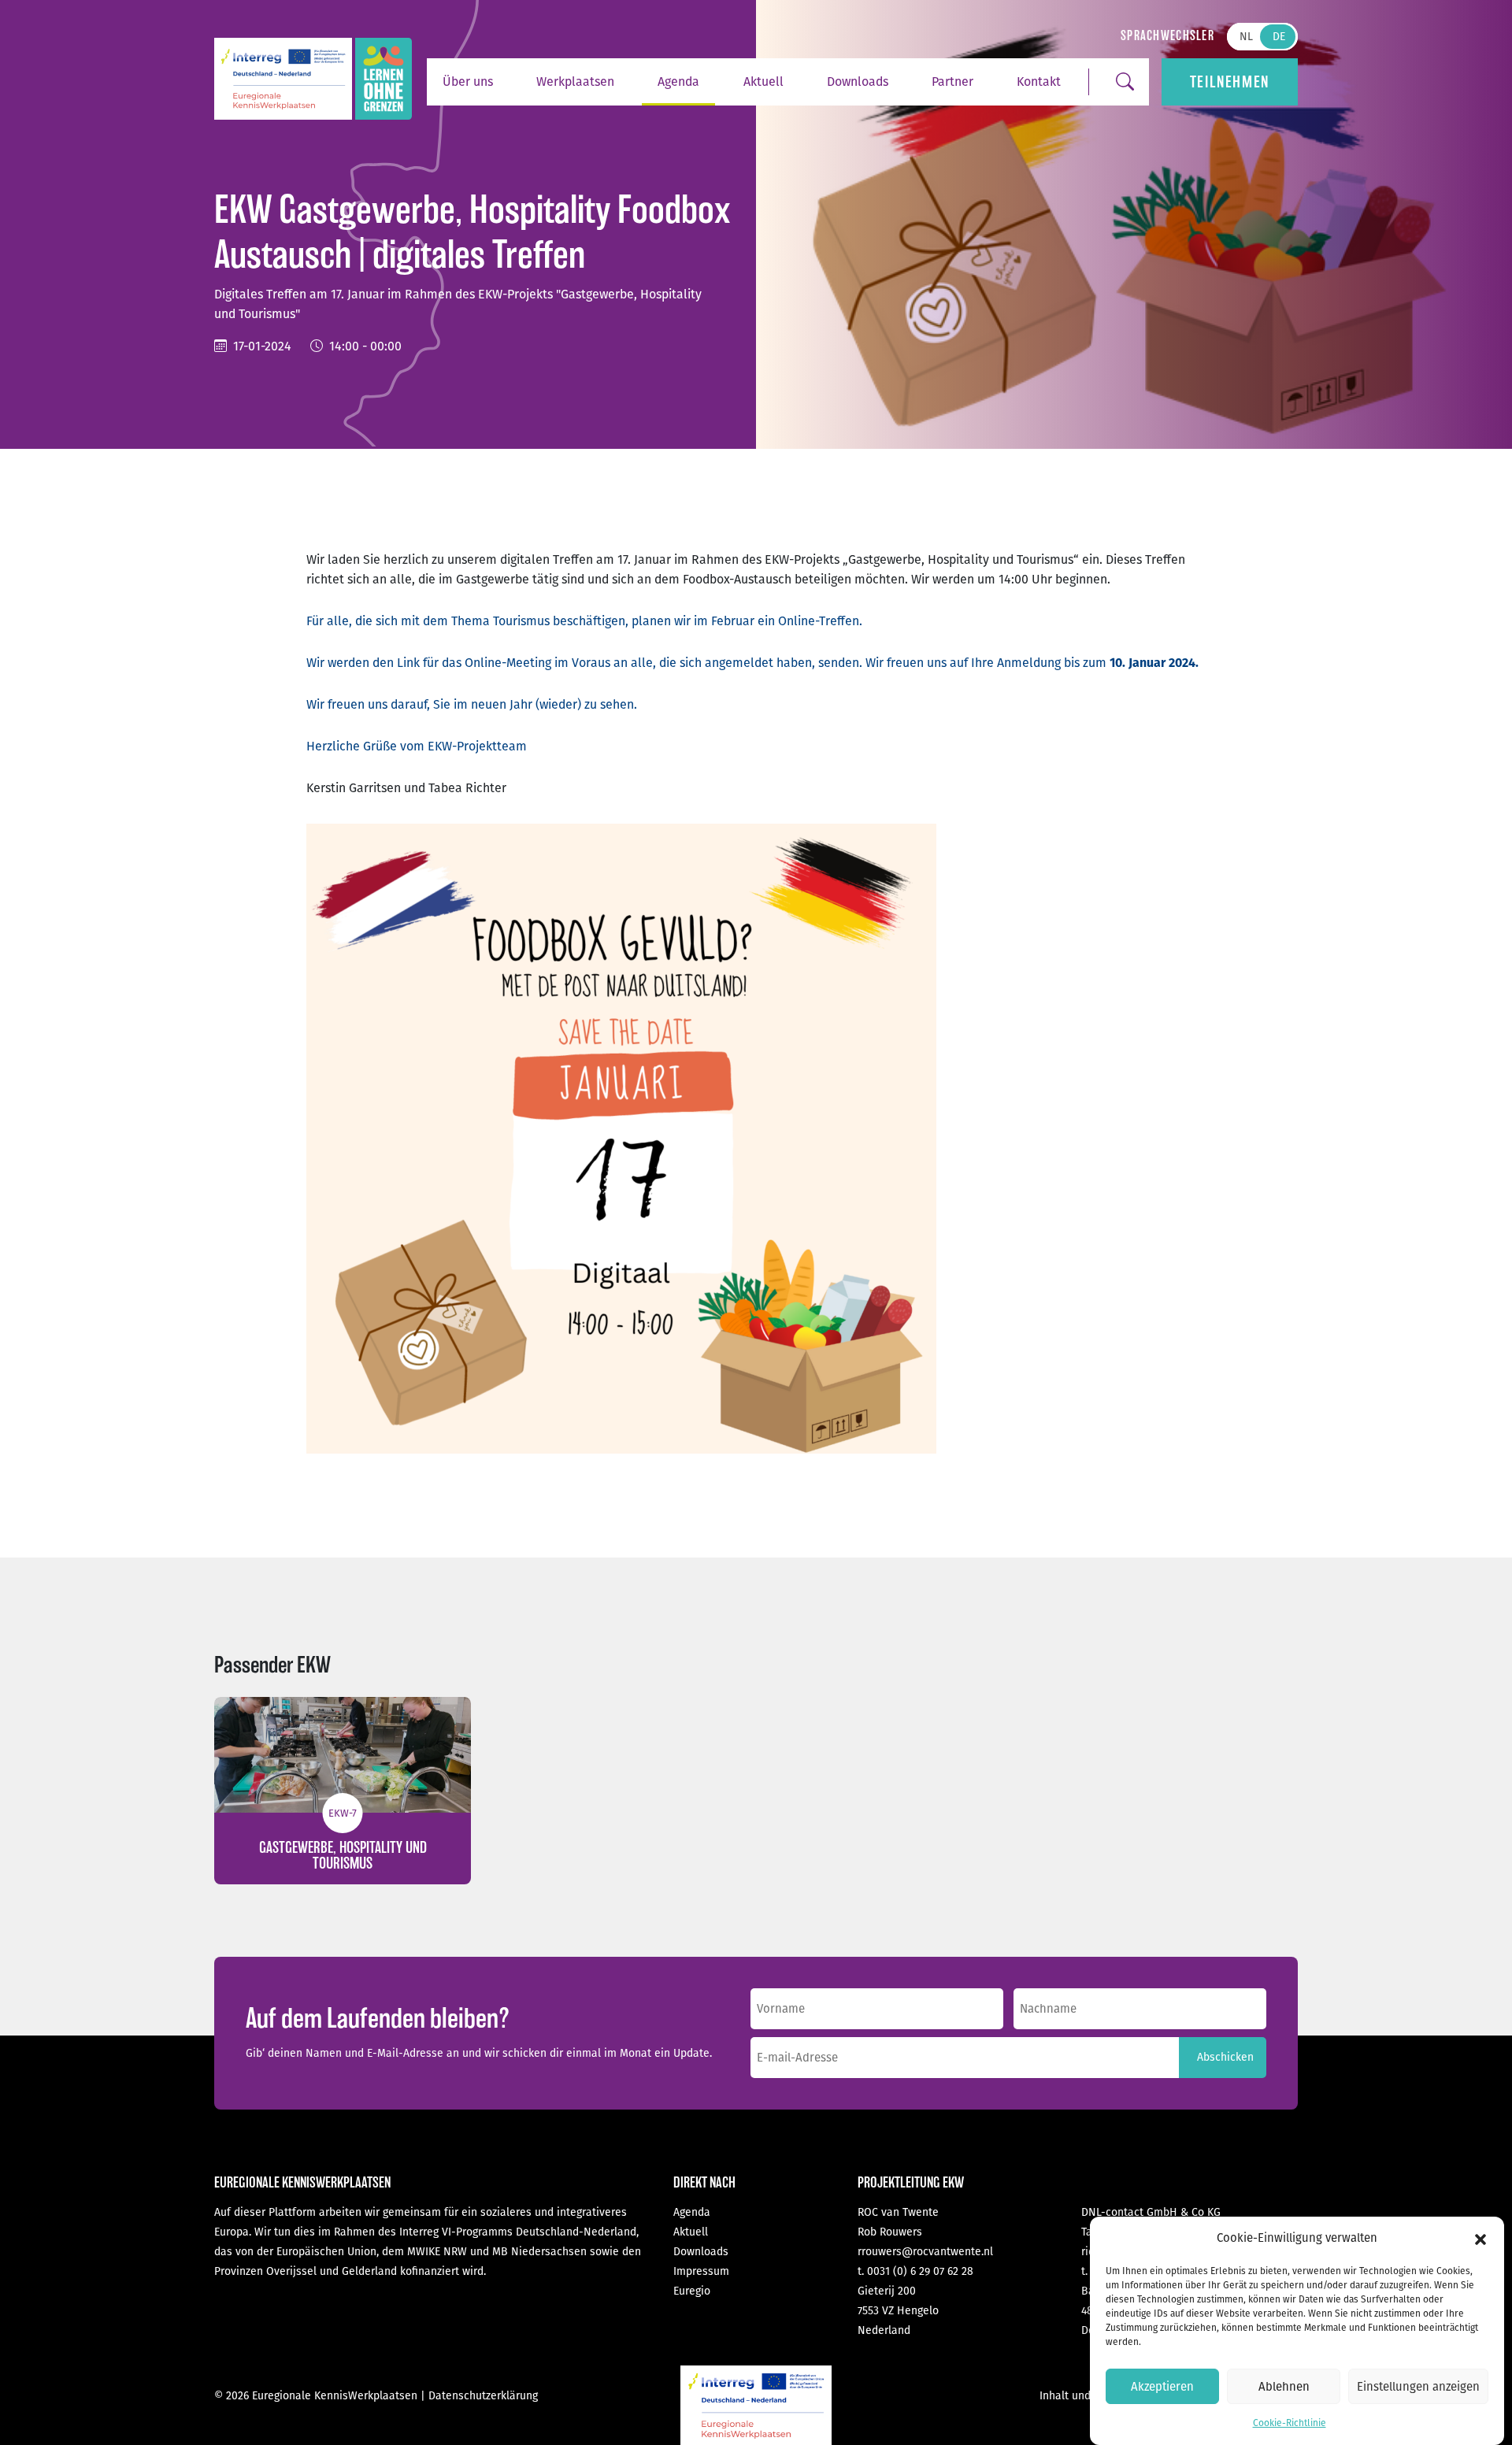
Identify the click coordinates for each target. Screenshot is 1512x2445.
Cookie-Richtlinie (1290, 2423)
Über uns (468, 81)
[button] (1480, 2239)
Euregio (692, 2291)
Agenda (678, 81)
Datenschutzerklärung (483, 2396)
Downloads (858, 81)
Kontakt (1039, 81)
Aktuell (763, 81)
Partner (952, 81)
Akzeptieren (1162, 2387)
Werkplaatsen (575, 81)
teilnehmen (1230, 82)
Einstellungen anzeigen (1418, 2387)
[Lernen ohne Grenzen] (384, 79)
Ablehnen (1284, 2387)
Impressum (701, 2271)
